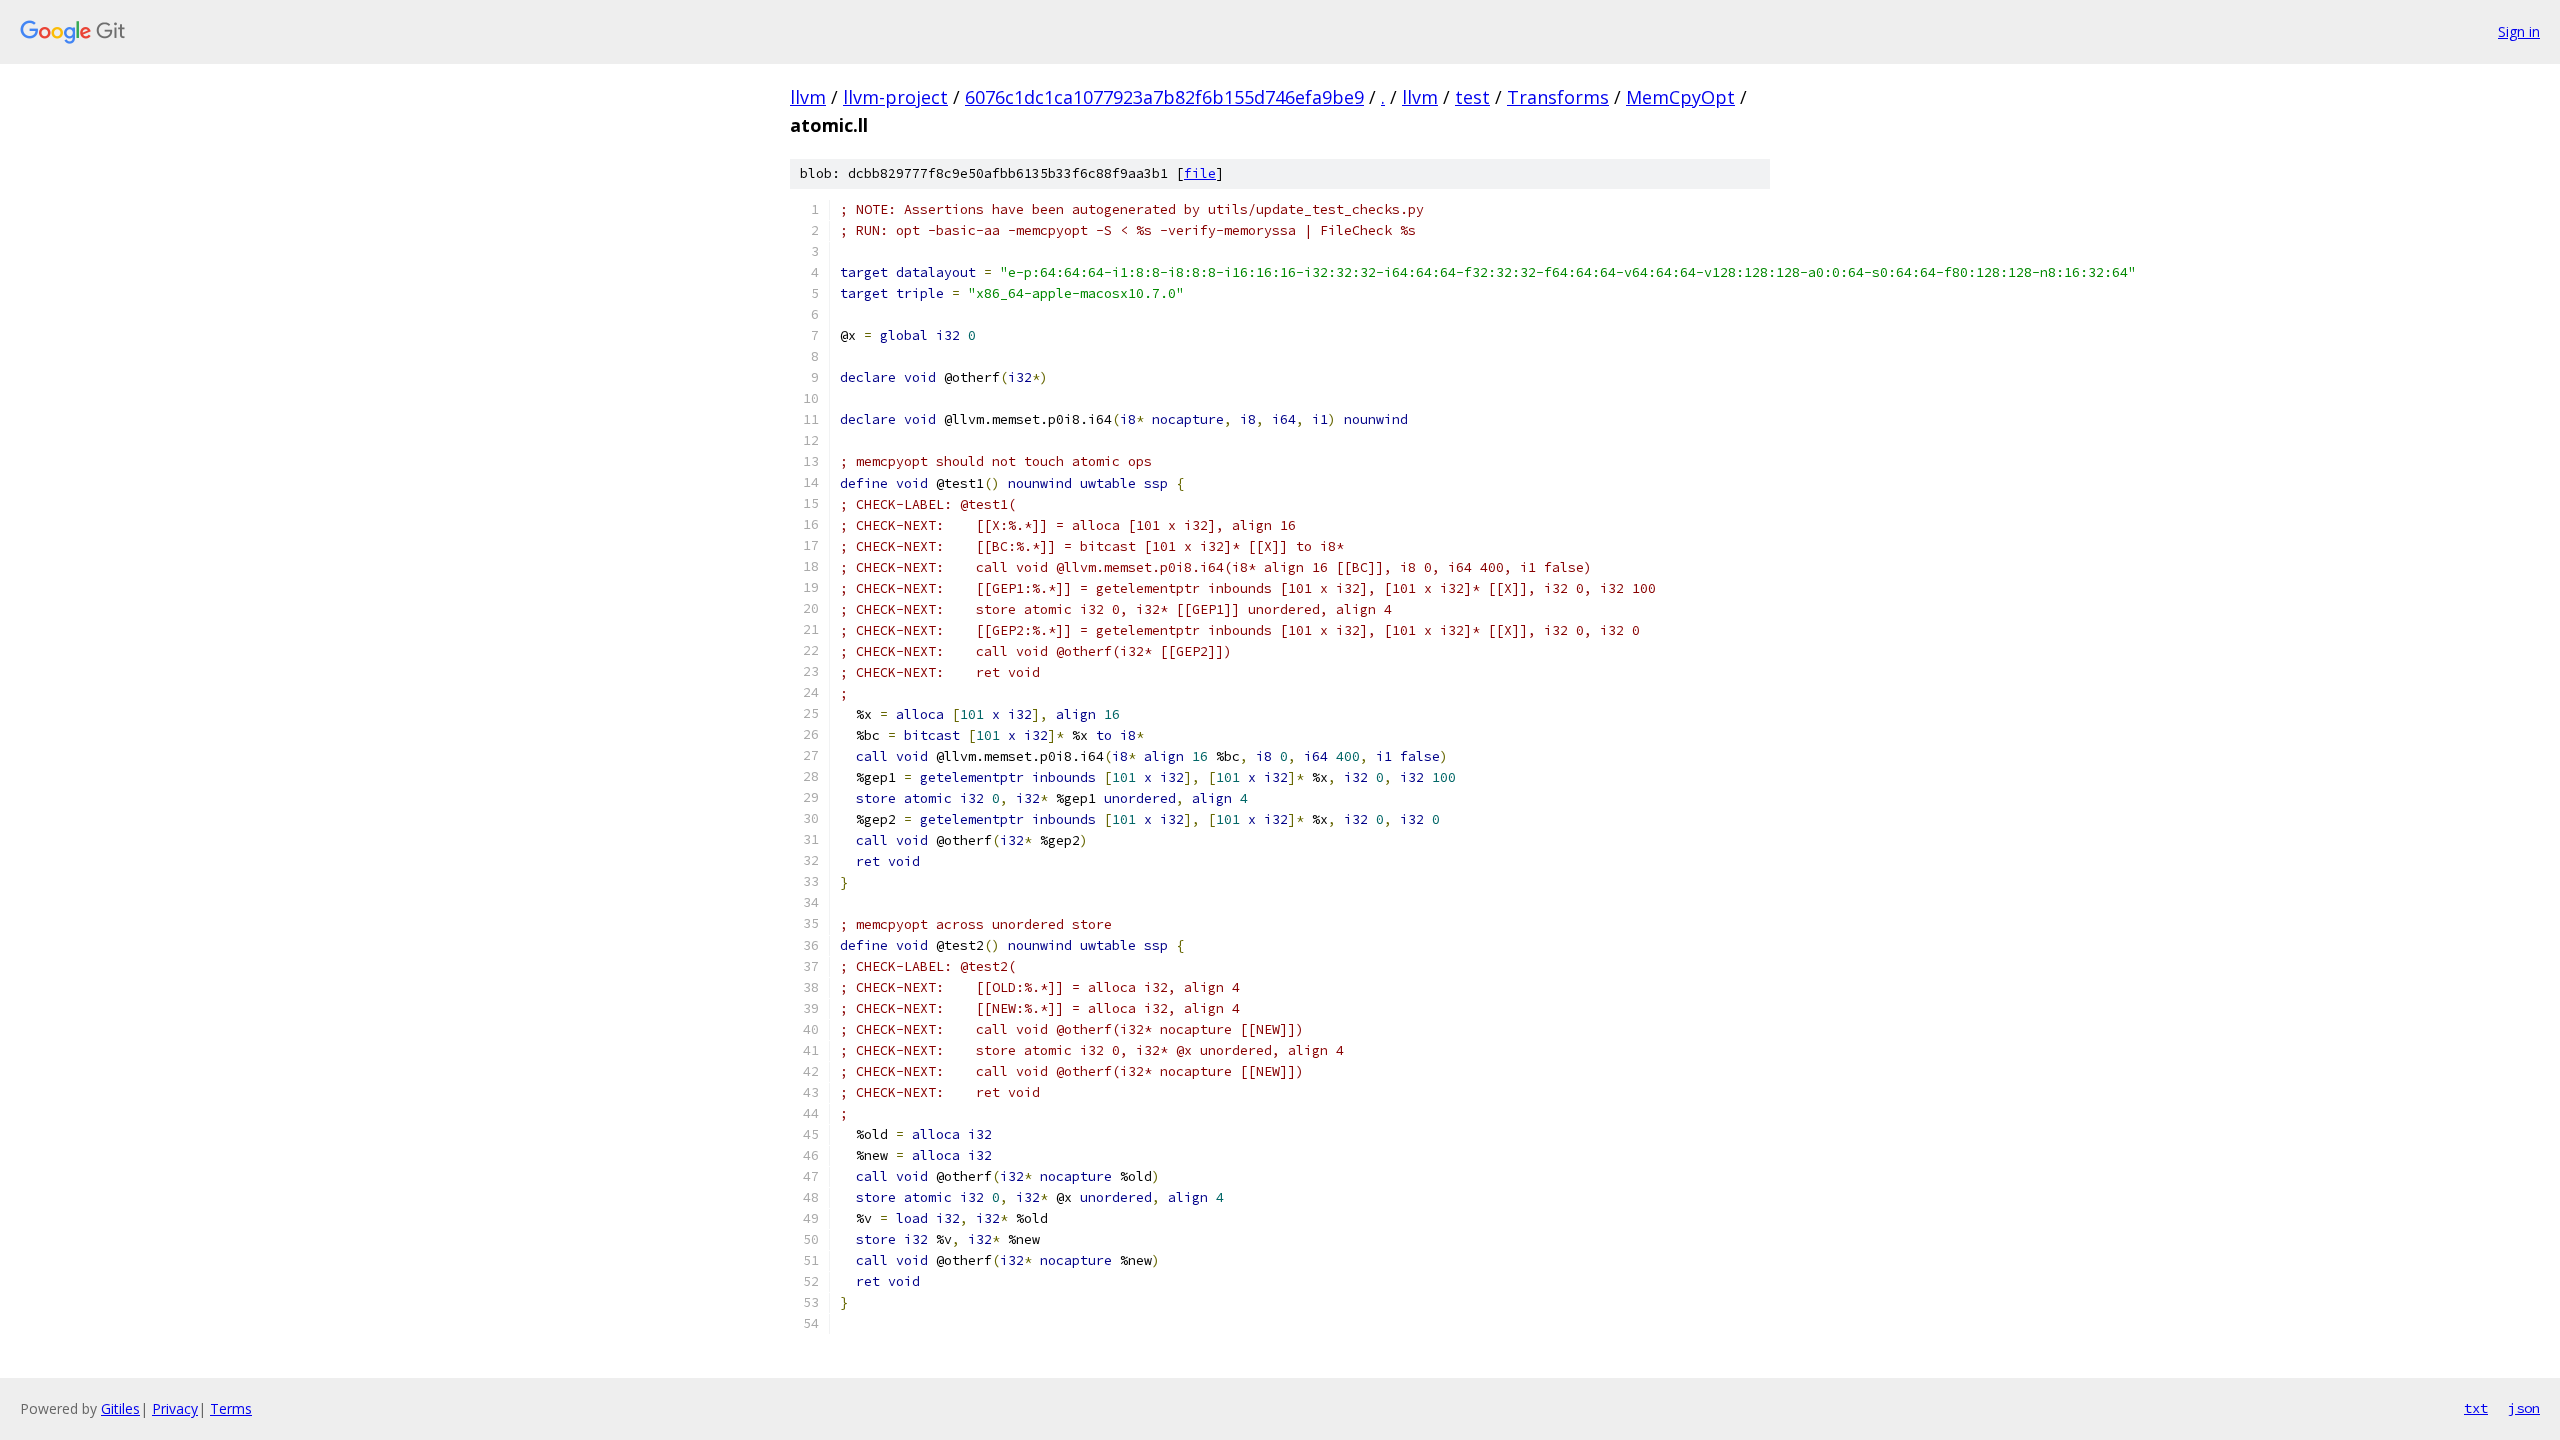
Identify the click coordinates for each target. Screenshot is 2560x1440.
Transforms (1558, 97)
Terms (231, 1408)
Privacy (175, 1408)
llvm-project (895, 97)
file (1200, 173)
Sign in (2519, 31)
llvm (808, 97)
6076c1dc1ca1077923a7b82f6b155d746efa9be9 (1164, 97)
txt (2476, 1408)
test (1472, 97)
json (2524, 1408)
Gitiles (120, 1408)
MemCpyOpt (1680, 97)
